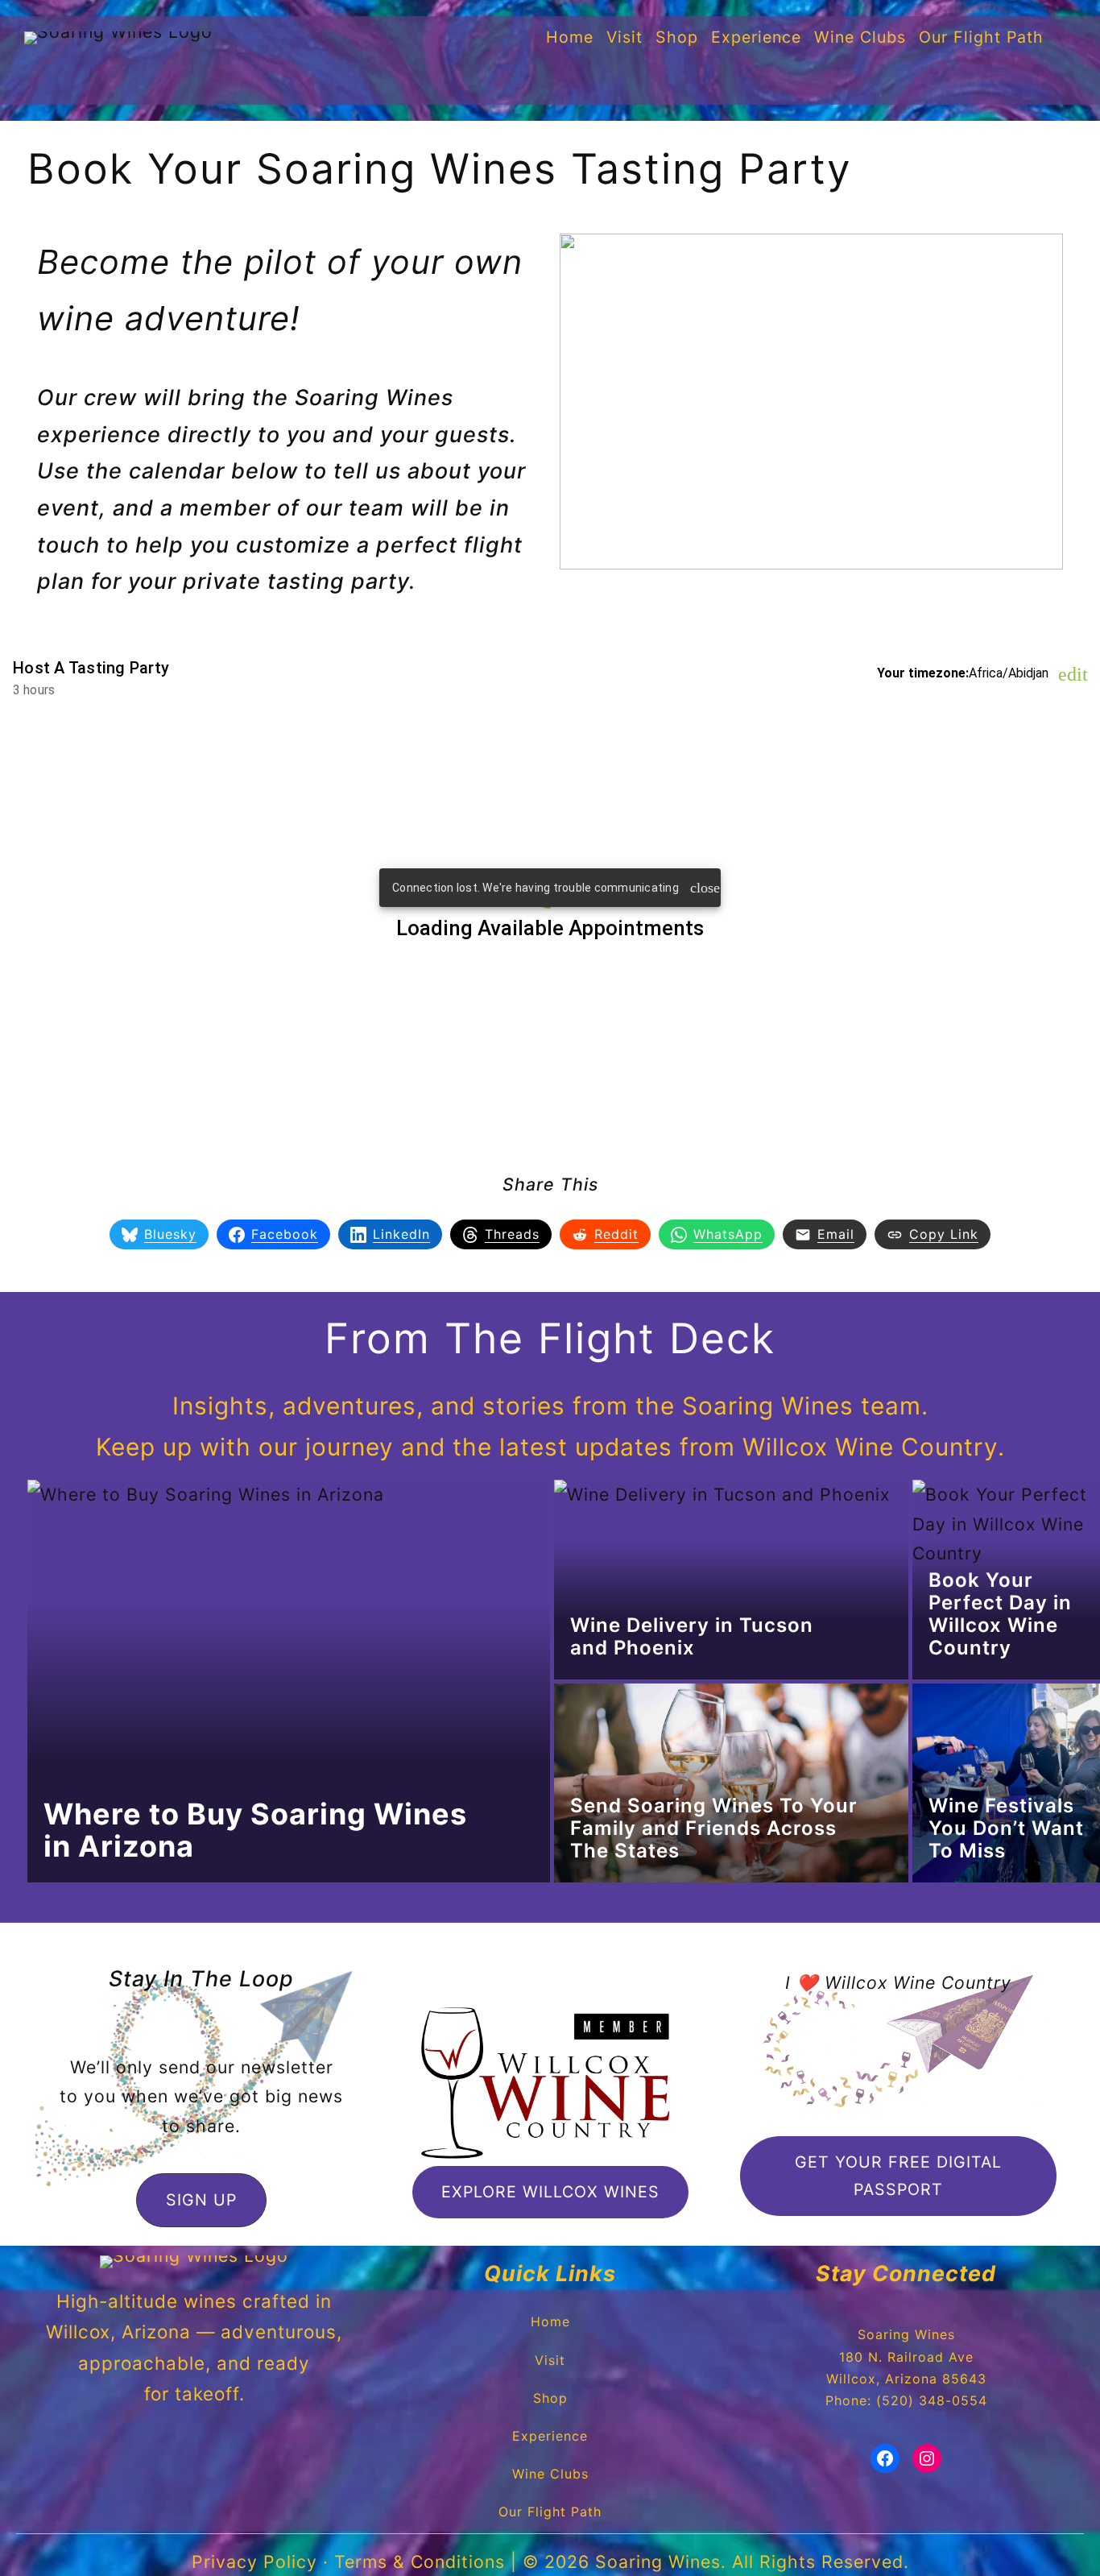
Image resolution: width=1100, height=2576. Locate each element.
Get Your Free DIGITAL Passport (898, 2175)
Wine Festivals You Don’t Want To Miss (1006, 1828)
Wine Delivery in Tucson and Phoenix (692, 1636)
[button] (201, 2200)
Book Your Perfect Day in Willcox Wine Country (1000, 1614)
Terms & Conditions (420, 2562)
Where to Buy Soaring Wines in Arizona (255, 1830)
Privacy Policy (254, 2562)
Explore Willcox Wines (550, 2192)
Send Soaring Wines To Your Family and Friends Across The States (714, 1828)
